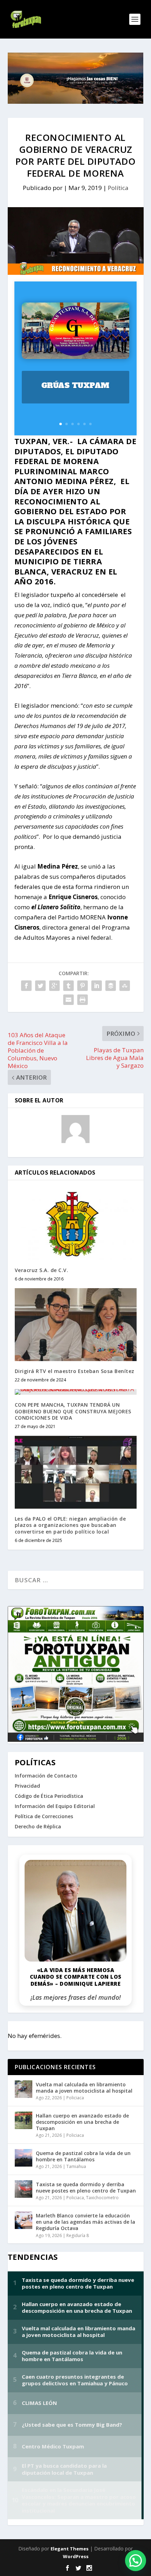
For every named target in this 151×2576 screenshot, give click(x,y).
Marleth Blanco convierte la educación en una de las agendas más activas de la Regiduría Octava (86, 2222)
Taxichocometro (102, 2198)
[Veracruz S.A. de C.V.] (76, 1224)
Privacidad (27, 1786)
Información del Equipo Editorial (55, 1806)
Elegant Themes (70, 2549)
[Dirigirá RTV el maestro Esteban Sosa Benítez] (76, 1325)
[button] (136, 2561)
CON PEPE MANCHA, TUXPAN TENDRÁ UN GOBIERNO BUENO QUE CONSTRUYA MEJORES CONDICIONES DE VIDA (73, 1411)
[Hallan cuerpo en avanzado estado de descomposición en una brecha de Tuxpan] (24, 2120)
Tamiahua (76, 2166)
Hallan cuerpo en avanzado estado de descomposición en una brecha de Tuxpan (82, 2122)
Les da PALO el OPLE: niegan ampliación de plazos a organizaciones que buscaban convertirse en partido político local (70, 1525)
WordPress (76, 2556)
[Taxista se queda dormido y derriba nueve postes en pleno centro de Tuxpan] (24, 2189)
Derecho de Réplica (38, 1826)
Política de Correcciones (44, 1816)
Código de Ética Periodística (49, 1796)
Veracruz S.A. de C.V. (42, 1270)
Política (118, 188)
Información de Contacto (46, 1776)
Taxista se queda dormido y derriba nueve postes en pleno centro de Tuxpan (86, 2187)
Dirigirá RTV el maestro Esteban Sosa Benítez (75, 1371)
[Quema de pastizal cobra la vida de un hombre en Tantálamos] (24, 2158)
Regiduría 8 (78, 2235)
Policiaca (75, 2098)
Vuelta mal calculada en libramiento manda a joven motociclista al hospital (84, 2088)
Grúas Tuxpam (75, 385)
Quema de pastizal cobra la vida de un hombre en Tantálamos (83, 2156)
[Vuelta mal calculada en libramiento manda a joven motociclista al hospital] (24, 2089)
